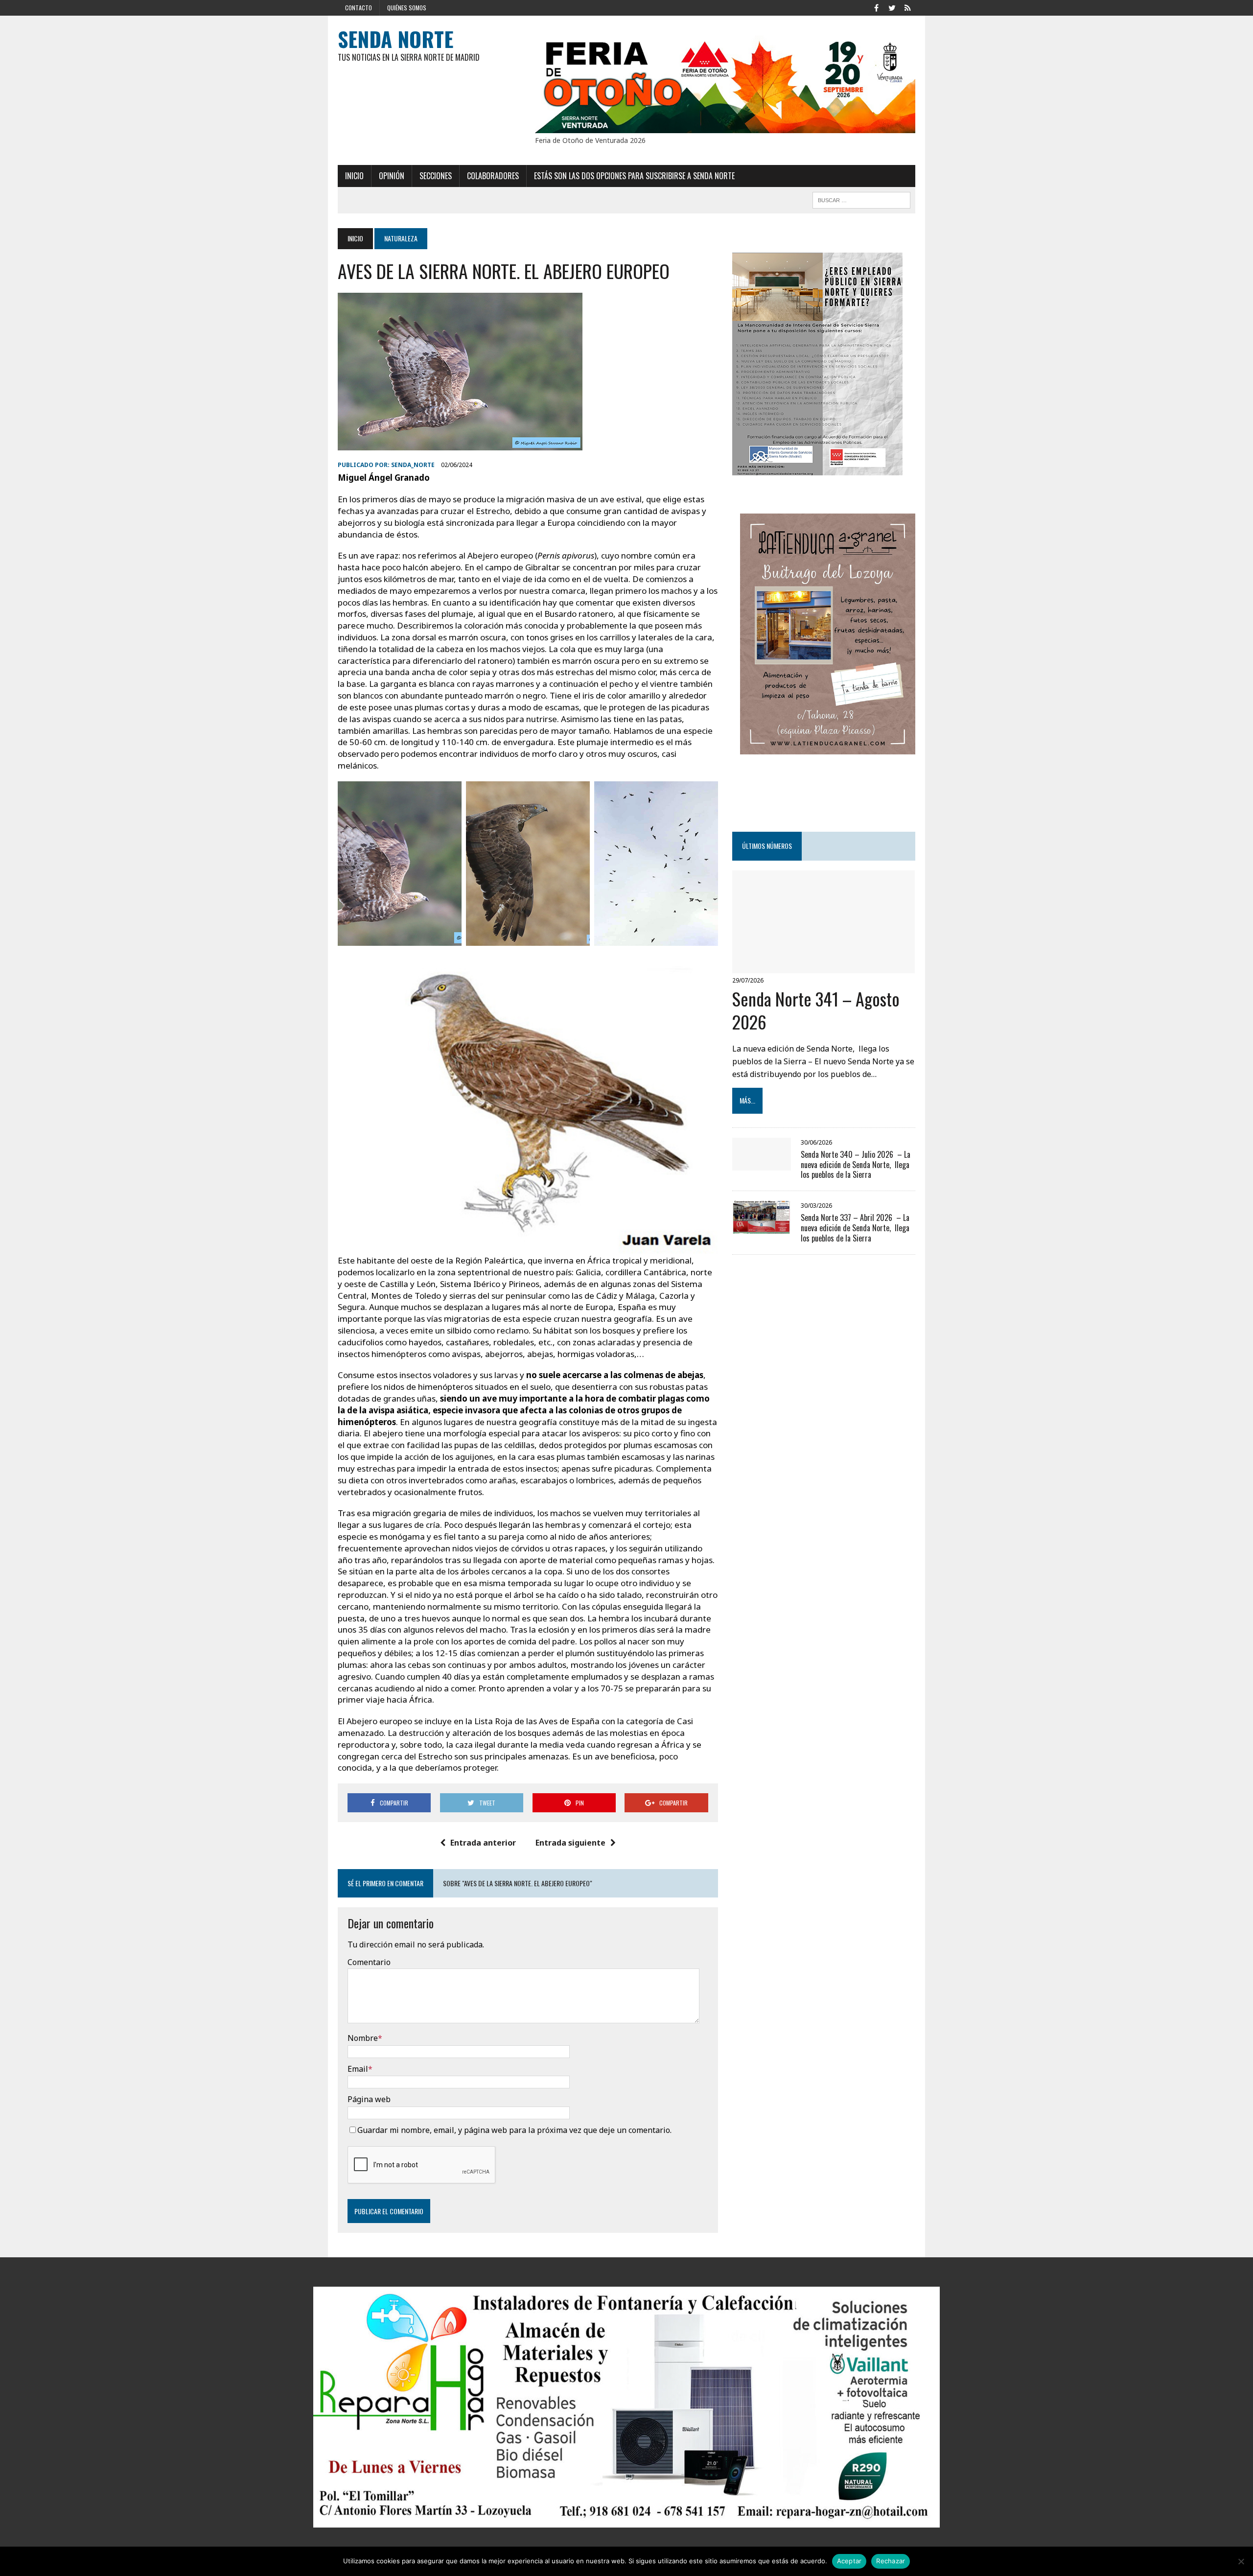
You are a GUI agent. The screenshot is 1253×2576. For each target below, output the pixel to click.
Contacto (359, 8)
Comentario (369, 1962)
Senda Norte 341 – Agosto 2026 (816, 1010)
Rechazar (891, 2561)
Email (358, 2069)
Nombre (363, 2038)
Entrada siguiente (570, 1843)
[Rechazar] (1241, 2561)
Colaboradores (493, 176)
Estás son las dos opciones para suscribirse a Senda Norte (634, 176)
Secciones (436, 176)
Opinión (392, 176)
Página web (369, 2099)
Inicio (354, 176)
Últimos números (767, 846)
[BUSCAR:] (861, 199)
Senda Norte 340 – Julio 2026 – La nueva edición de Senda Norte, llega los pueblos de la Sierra (856, 1165)
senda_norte (413, 465)
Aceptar (849, 2561)
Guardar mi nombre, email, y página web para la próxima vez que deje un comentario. (514, 2130)
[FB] (876, 7)
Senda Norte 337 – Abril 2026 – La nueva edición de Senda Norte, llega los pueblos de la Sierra (855, 1228)
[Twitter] (892, 7)
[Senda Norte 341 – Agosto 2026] (824, 966)
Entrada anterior (483, 1843)
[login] (907, 7)
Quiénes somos (407, 8)
